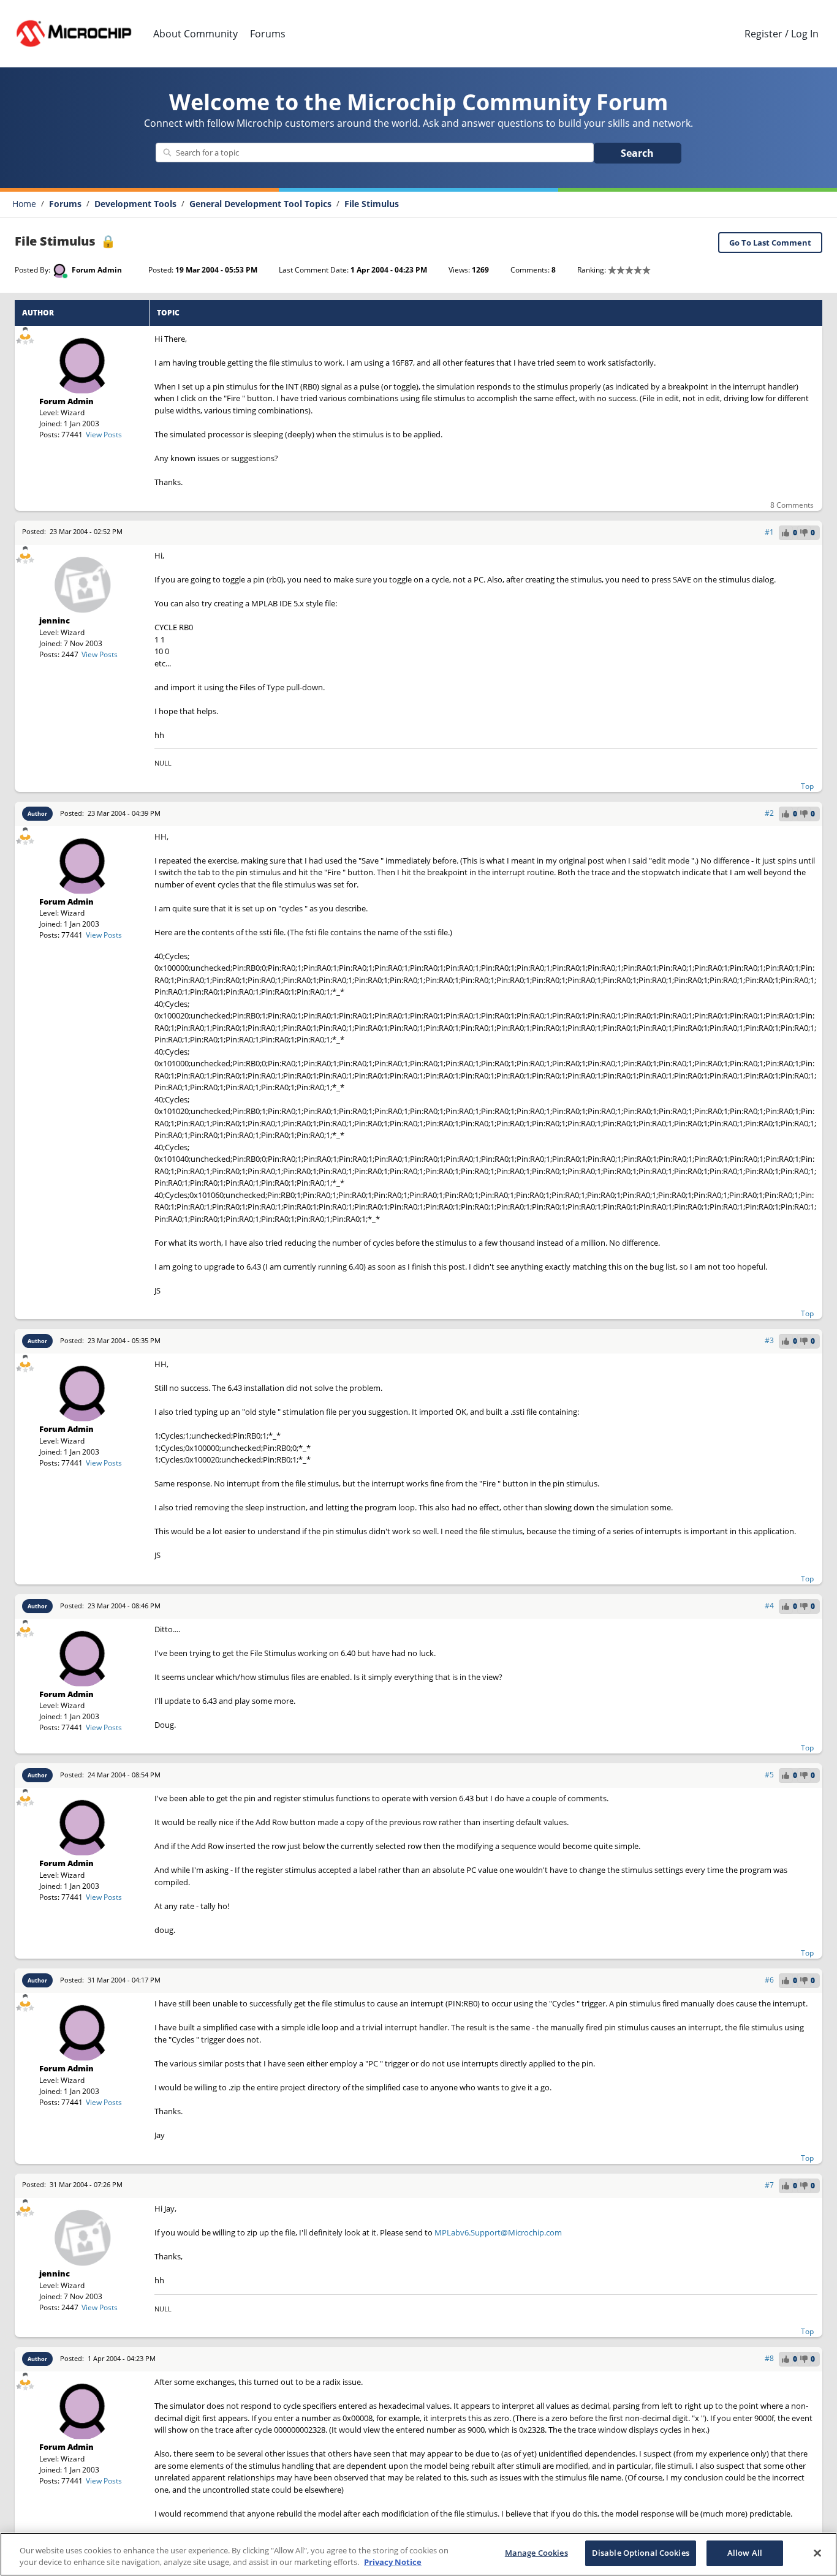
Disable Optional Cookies (641, 2553)
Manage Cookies (536, 2553)
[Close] (817, 2553)
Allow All (745, 2553)
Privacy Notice (393, 2563)
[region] (418, 2554)
